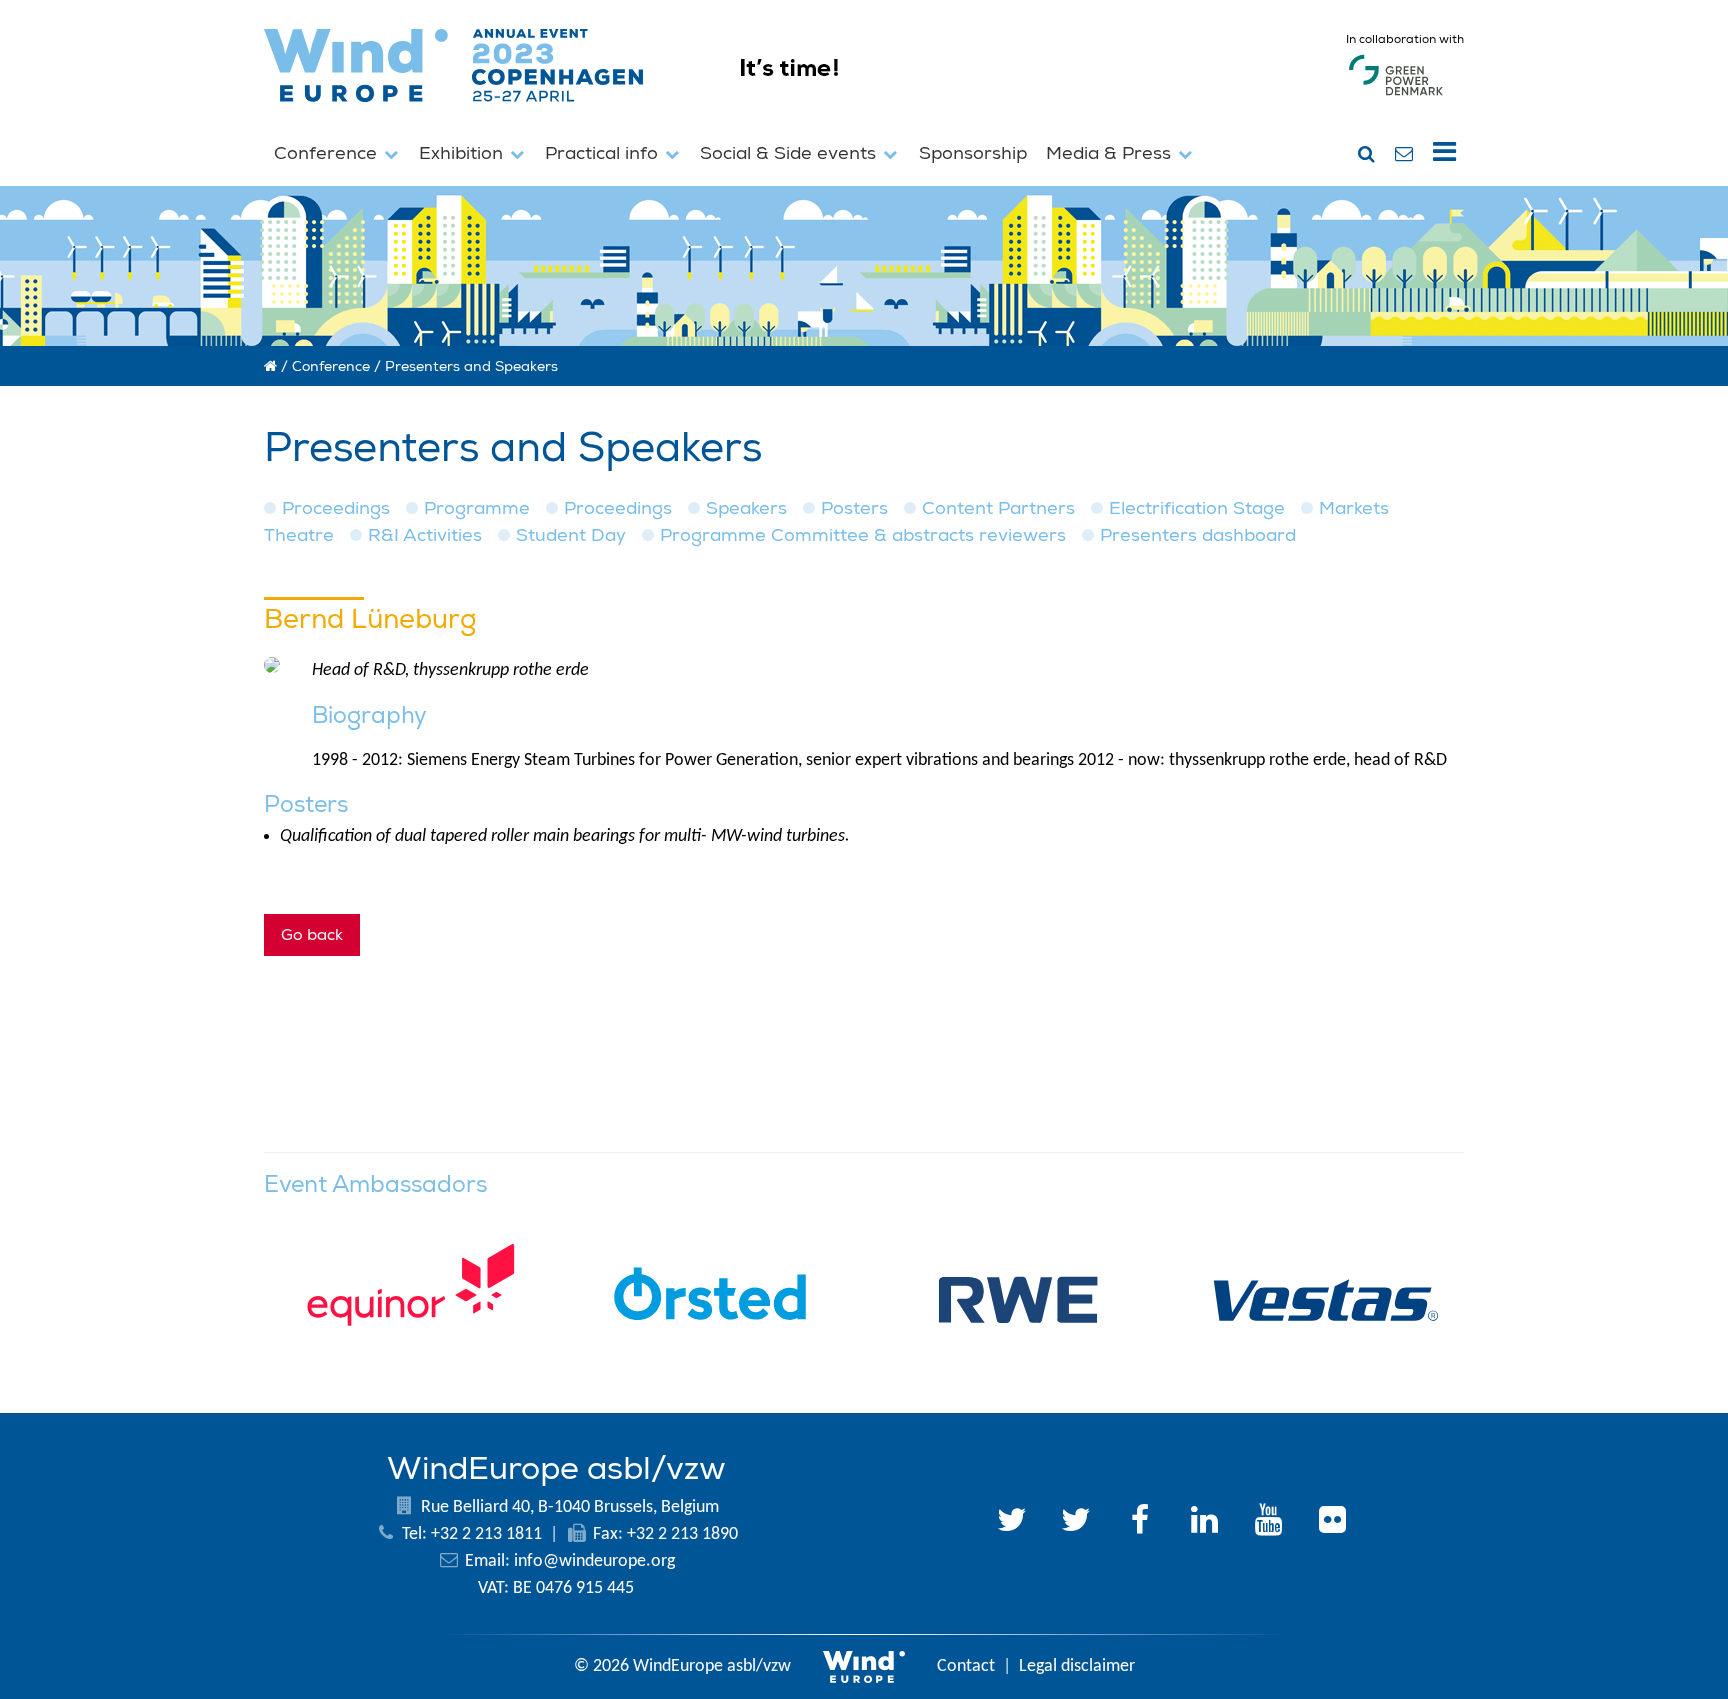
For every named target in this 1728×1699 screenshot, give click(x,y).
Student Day (571, 535)
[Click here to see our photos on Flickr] (1332, 1523)
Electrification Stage (1197, 508)
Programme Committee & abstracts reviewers (863, 535)
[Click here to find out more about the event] (967, 110)
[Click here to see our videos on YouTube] (1268, 1523)
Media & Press (1111, 153)
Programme (477, 508)
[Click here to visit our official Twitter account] (1012, 1523)
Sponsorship (973, 153)
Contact (966, 1666)
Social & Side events (790, 153)
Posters (854, 508)
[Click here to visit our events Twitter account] (1076, 1523)
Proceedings (336, 508)
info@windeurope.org (594, 1561)
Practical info (604, 153)
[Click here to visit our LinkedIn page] (1204, 1523)
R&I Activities (425, 535)
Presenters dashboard (1198, 535)
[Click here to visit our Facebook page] (1140, 1523)
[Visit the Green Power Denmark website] (1396, 95)
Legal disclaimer (1077, 1666)
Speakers (746, 508)
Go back (312, 935)
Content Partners (998, 508)
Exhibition (463, 153)
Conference (328, 153)
